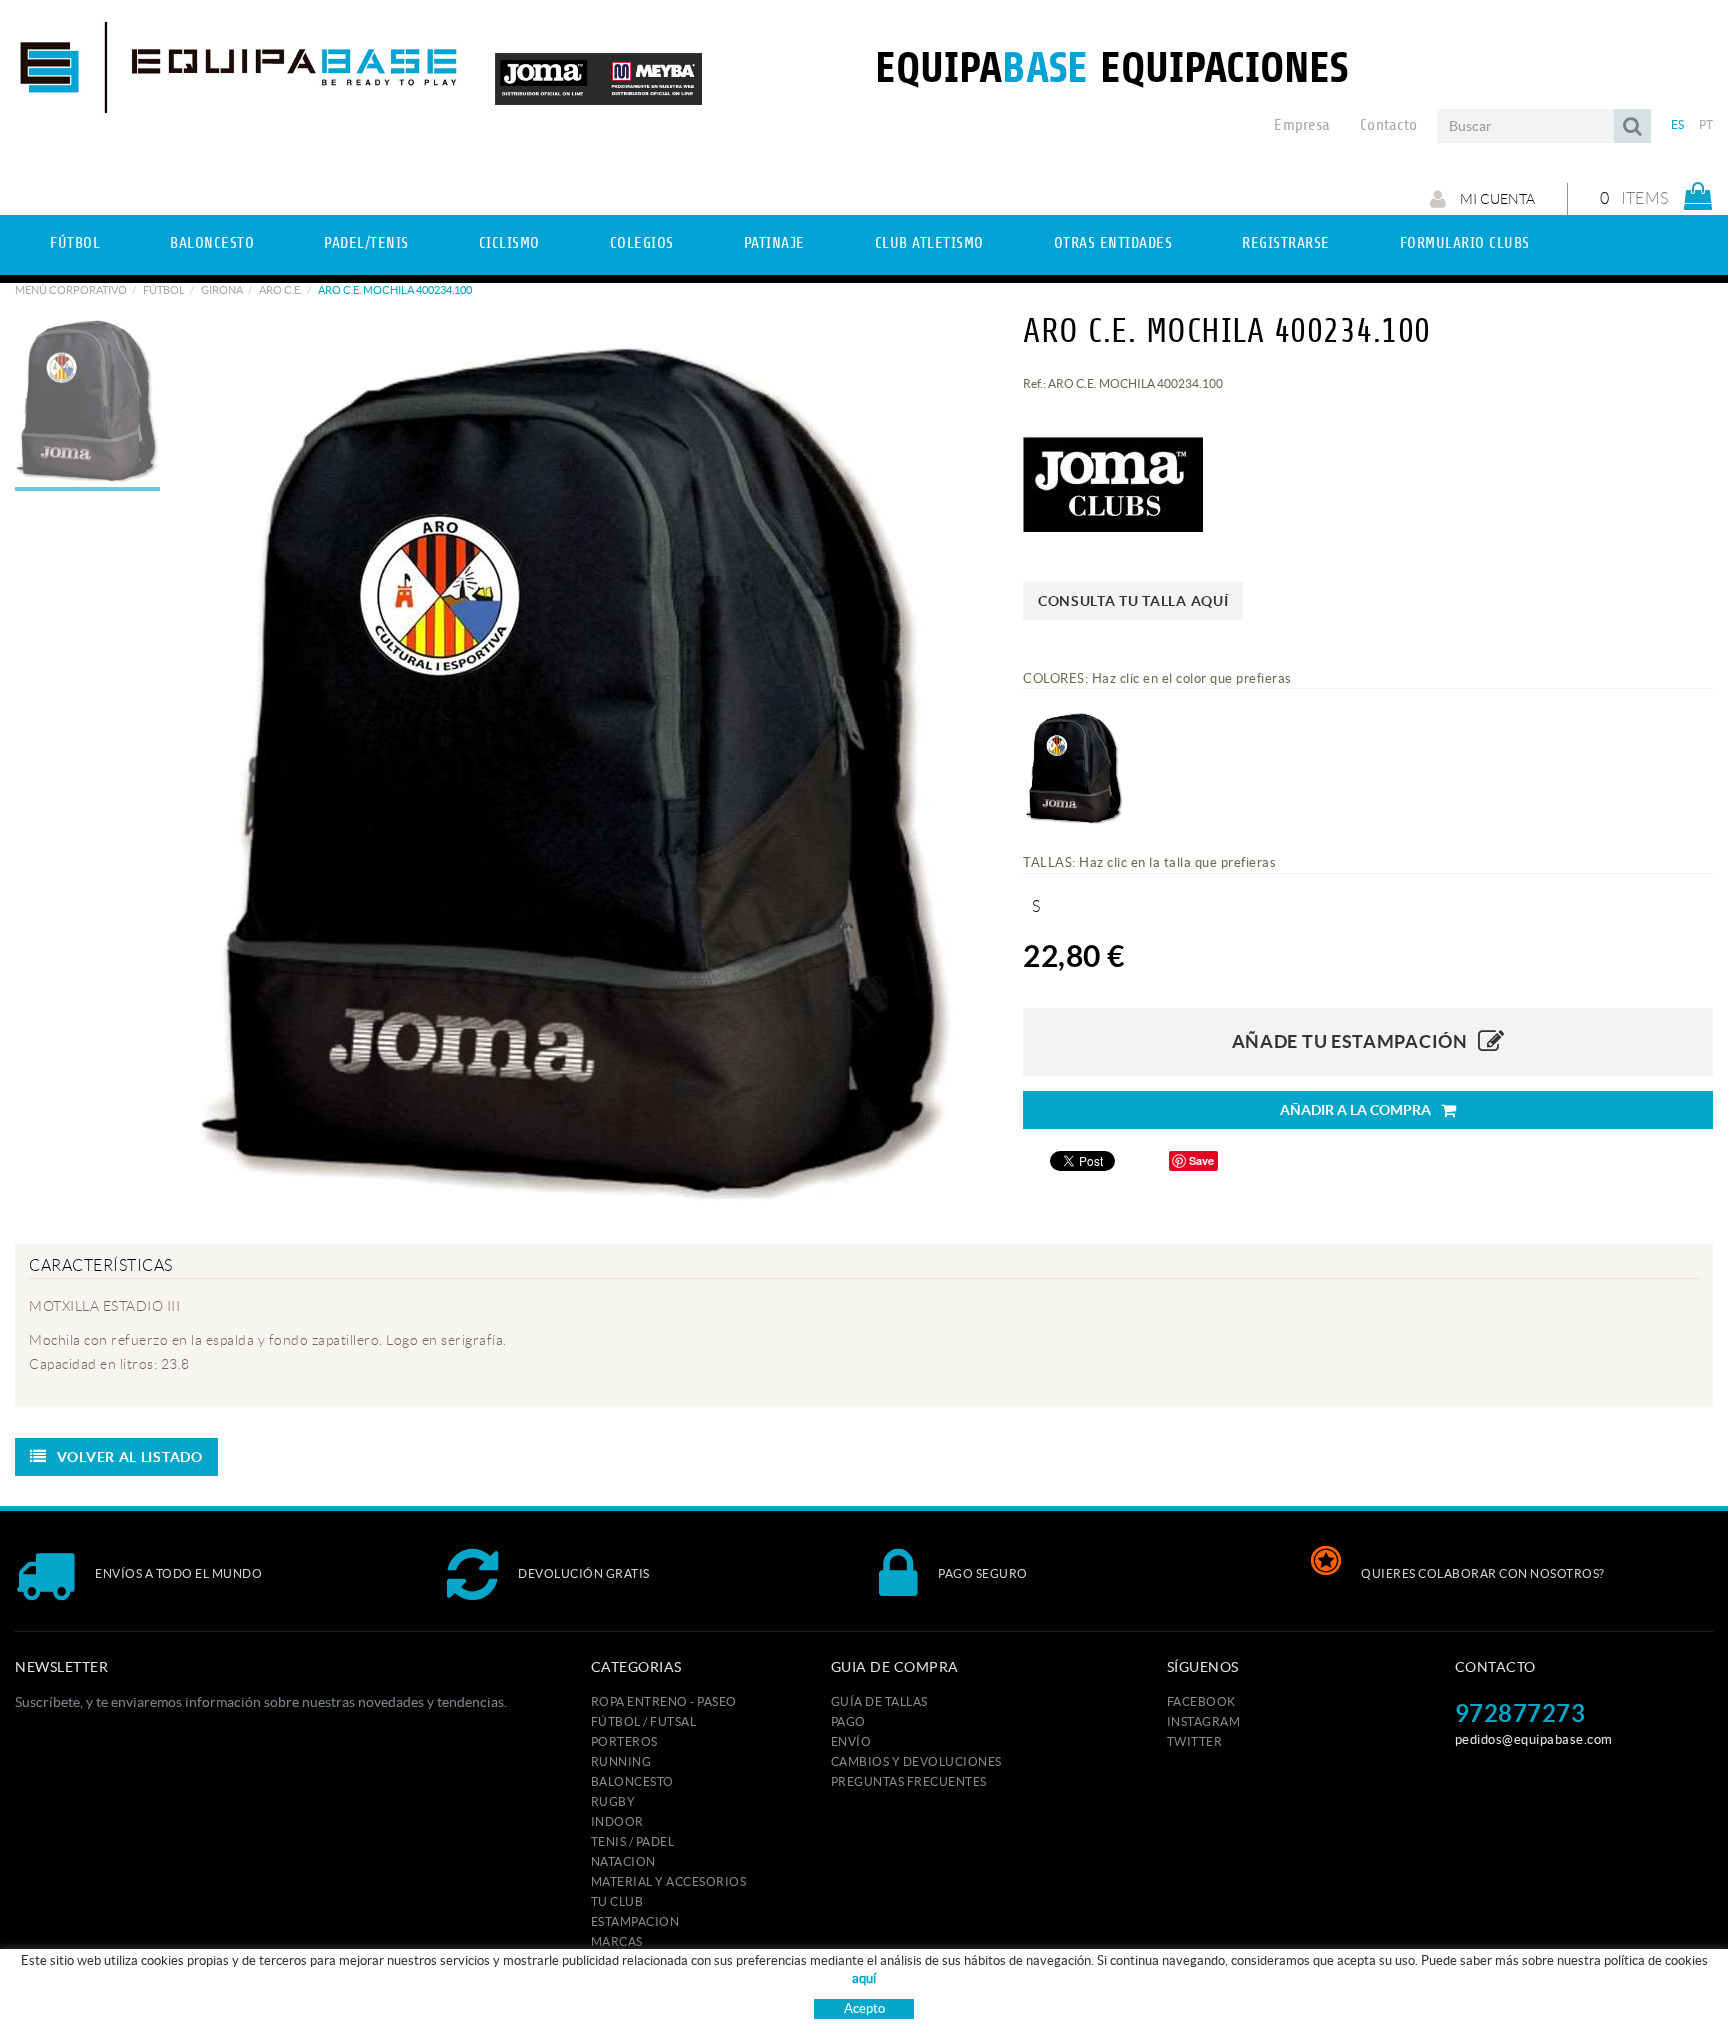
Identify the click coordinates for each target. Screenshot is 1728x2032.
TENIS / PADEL (633, 1841)
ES (1678, 124)
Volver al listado (130, 1457)
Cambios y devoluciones (916, 1761)
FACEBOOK (1201, 1701)
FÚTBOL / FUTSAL (644, 1721)
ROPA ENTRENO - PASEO (664, 1701)
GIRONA (222, 290)
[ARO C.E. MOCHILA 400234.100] (576, 769)
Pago (848, 1721)
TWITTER (1195, 1741)
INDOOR (617, 1821)
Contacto (1388, 125)
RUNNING (621, 1761)
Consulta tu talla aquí (1133, 601)
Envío (851, 1741)
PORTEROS (624, 1741)
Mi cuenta (1496, 199)
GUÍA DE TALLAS (879, 1701)
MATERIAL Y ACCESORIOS (669, 1881)
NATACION (623, 1861)
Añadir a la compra (1355, 1110)
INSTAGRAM (1204, 1721)
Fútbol (164, 290)
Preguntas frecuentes (909, 1781)
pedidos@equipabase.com (1534, 1739)
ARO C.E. (280, 290)
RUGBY (613, 1801)
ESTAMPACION (635, 1921)
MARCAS (617, 1941)
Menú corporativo (71, 290)
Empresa (1302, 125)
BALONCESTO (632, 1781)
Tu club (617, 1901)
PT (1706, 124)
